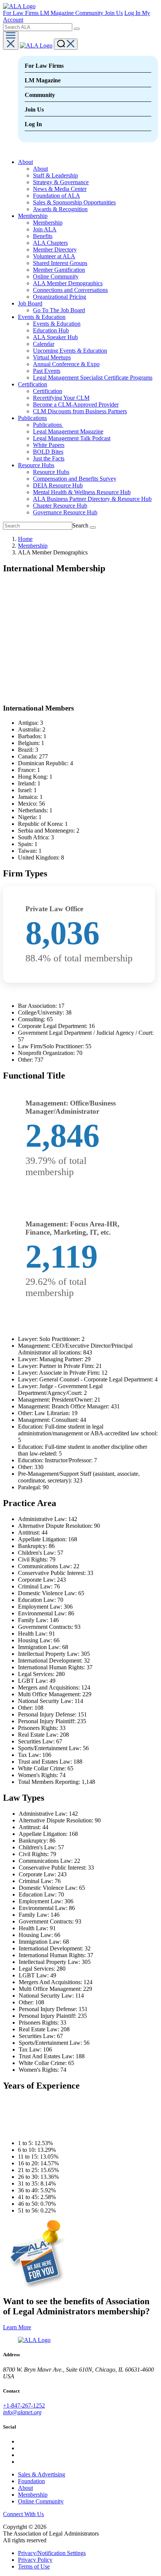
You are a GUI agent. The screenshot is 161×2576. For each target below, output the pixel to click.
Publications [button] (32, 418)
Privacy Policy (35, 2560)
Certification (48, 391)
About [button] (25, 162)
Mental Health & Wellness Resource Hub (82, 492)
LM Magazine (58, 13)
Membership (48, 223)
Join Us (114, 13)
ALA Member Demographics (68, 283)
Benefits (43, 236)
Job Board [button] (30, 303)
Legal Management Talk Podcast (72, 438)
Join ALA (45, 229)
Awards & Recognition (60, 209)
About (40, 169)
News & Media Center (60, 189)
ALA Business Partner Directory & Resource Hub (92, 499)
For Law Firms (22, 13)
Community (90, 13)
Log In (133, 13)
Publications (48, 425)
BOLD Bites (48, 452)
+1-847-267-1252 (24, 2405)
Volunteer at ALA (54, 256)
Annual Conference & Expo (66, 364)
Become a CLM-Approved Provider (76, 405)
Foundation (31, 2481)
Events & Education (57, 324)
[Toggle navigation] (11, 40)
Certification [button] (33, 384)
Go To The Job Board (59, 310)
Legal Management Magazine (68, 431)
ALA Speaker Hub (55, 337)
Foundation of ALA (57, 196)
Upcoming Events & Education (70, 351)
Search (80, 525)
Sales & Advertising (42, 2474)
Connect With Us (23, 2514)
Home (25, 539)
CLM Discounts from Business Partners (80, 411)
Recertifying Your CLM (61, 398)
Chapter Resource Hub (60, 506)
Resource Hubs (51, 472)
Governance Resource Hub (65, 512)
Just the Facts (49, 458)
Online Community (56, 276)
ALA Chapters (50, 243)
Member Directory (55, 250)
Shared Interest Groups (60, 263)
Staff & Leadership (55, 175)
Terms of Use (34, 2566)
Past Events (47, 371)
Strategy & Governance (61, 182)
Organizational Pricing (60, 297)
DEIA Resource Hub (58, 485)
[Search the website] (77, 29)
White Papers (49, 445)
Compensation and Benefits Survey (75, 479)
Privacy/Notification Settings (52, 2553)
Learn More (17, 2327)
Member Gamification (59, 270)
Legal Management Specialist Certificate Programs (93, 378)
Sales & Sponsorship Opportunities (74, 202)
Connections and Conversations (70, 290)
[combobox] (38, 27)
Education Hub (51, 330)
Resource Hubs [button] (36, 465)
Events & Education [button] (42, 317)
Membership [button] (33, 216)
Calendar (44, 344)
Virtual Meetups (52, 357)
